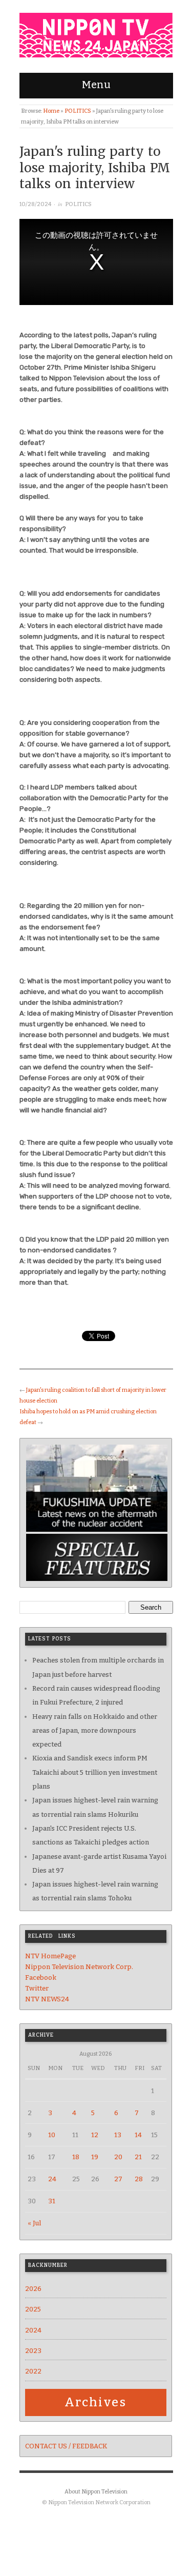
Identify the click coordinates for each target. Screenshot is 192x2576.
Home (51, 111)
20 (118, 2157)
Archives (95, 2402)
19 (95, 2157)
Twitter (37, 1988)
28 (139, 2179)
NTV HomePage (50, 1956)
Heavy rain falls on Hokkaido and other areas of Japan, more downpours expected (95, 1731)
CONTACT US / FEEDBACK (66, 2446)
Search (151, 1607)
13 (118, 2135)
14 (138, 2135)
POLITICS (78, 111)
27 (118, 2179)
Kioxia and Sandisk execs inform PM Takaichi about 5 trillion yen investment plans (95, 1772)
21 (138, 2157)
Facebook (41, 1977)
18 (76, 2157)
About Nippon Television (96, 2492)
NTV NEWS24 (47, 1999)
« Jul (34, 2223)
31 (52, 2201)
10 (52, 2135)
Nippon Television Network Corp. (79, 1967)
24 (52, 2179)
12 (95, 2135)
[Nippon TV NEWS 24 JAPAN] (96, 33)
